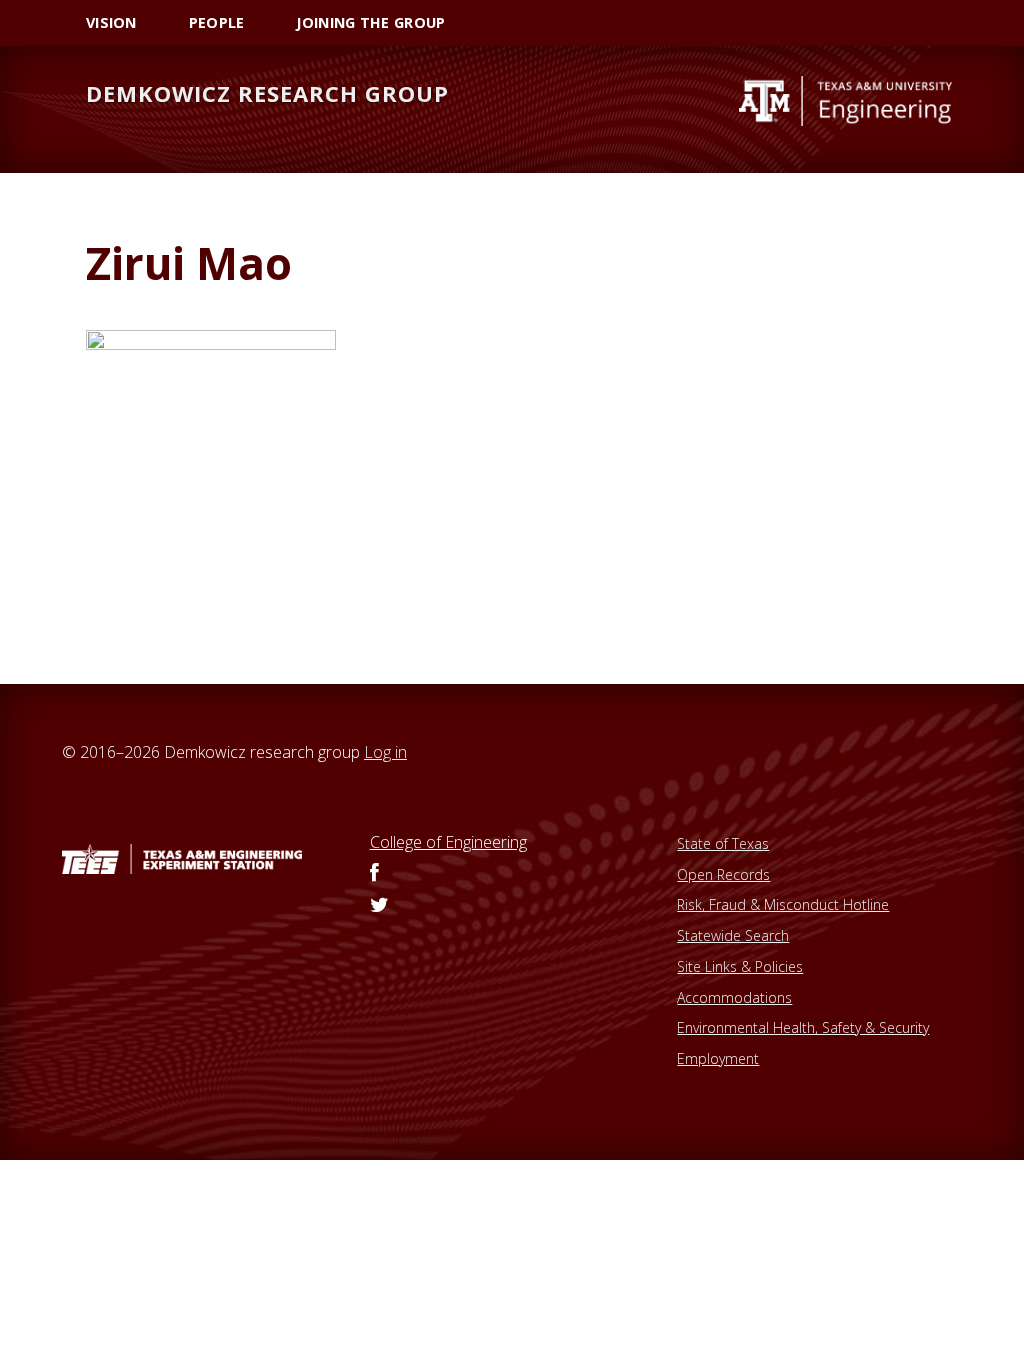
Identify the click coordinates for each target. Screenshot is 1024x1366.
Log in (385, 752)
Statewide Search (733, 935)
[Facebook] (374, 874)
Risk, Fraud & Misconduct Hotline (783, 904)
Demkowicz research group (267, 93)
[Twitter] (379, 906)
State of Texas (723, 843)
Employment (718, 1058)
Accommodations (734, 997)
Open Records (723, 874)
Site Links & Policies (740, 966)
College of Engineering (448, 842)
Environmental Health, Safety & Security (803, 1027)
